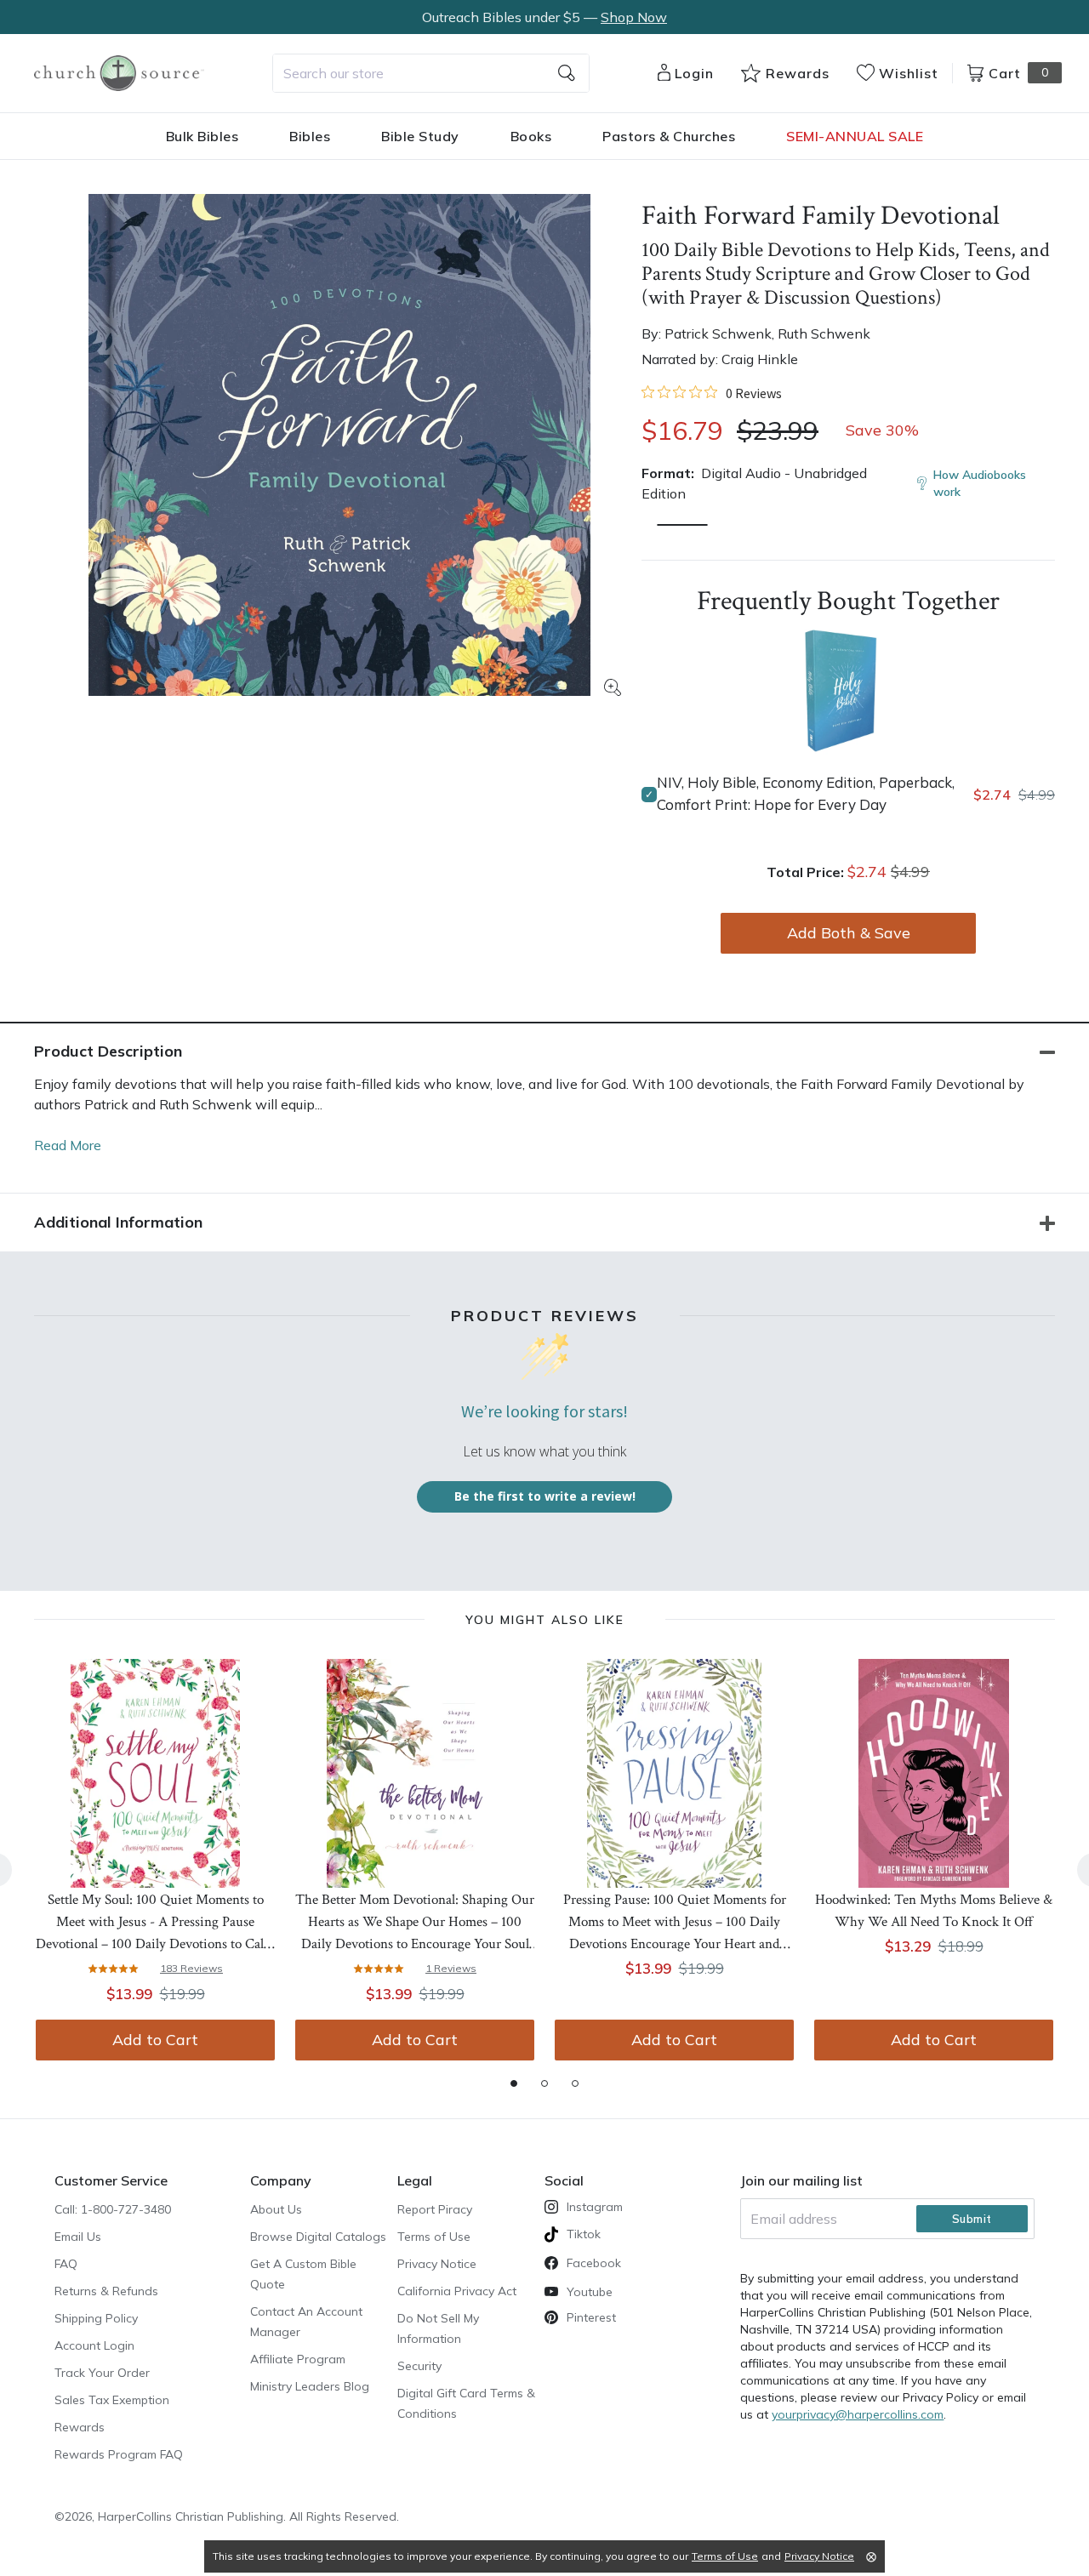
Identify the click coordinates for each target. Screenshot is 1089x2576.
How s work (980, 483)
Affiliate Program (298, 2359)
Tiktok (584, 2234)
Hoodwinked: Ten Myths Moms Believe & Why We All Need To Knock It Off (934, 1911)
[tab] (514, 2083)
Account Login (94, 2345)
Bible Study (420, 136)
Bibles (310, 136)
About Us (276, 2209)
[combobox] (431, 73)
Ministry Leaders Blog (310, 2386)
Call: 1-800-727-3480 (113, 2209)
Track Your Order (102, 2373)
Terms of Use (434, 2237)
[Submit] (567, 73)
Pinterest (591, 2317)
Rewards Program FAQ (119, 2454)
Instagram (595, 2207)
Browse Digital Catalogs (318, 2237)
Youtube (590, 2292)
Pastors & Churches (669, 136)
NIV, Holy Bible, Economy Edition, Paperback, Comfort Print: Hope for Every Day (806, 793)
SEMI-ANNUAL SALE (855, 136)
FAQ (66, 2264)
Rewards (80, 2427)
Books (531, 136)
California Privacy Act (457, 2291)
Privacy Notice (437, 2264)
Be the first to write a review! (545, 1496)
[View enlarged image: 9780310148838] (339, 445)
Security (419, 2366)
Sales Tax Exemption (112, 2400)
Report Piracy (435, 2209)
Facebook (594, 2263)
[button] (682, 525)
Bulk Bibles (202, 136)
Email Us (78, 2237)
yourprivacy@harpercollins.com (858, 2414)
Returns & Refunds (106, 2291)
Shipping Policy (96, 2318)
